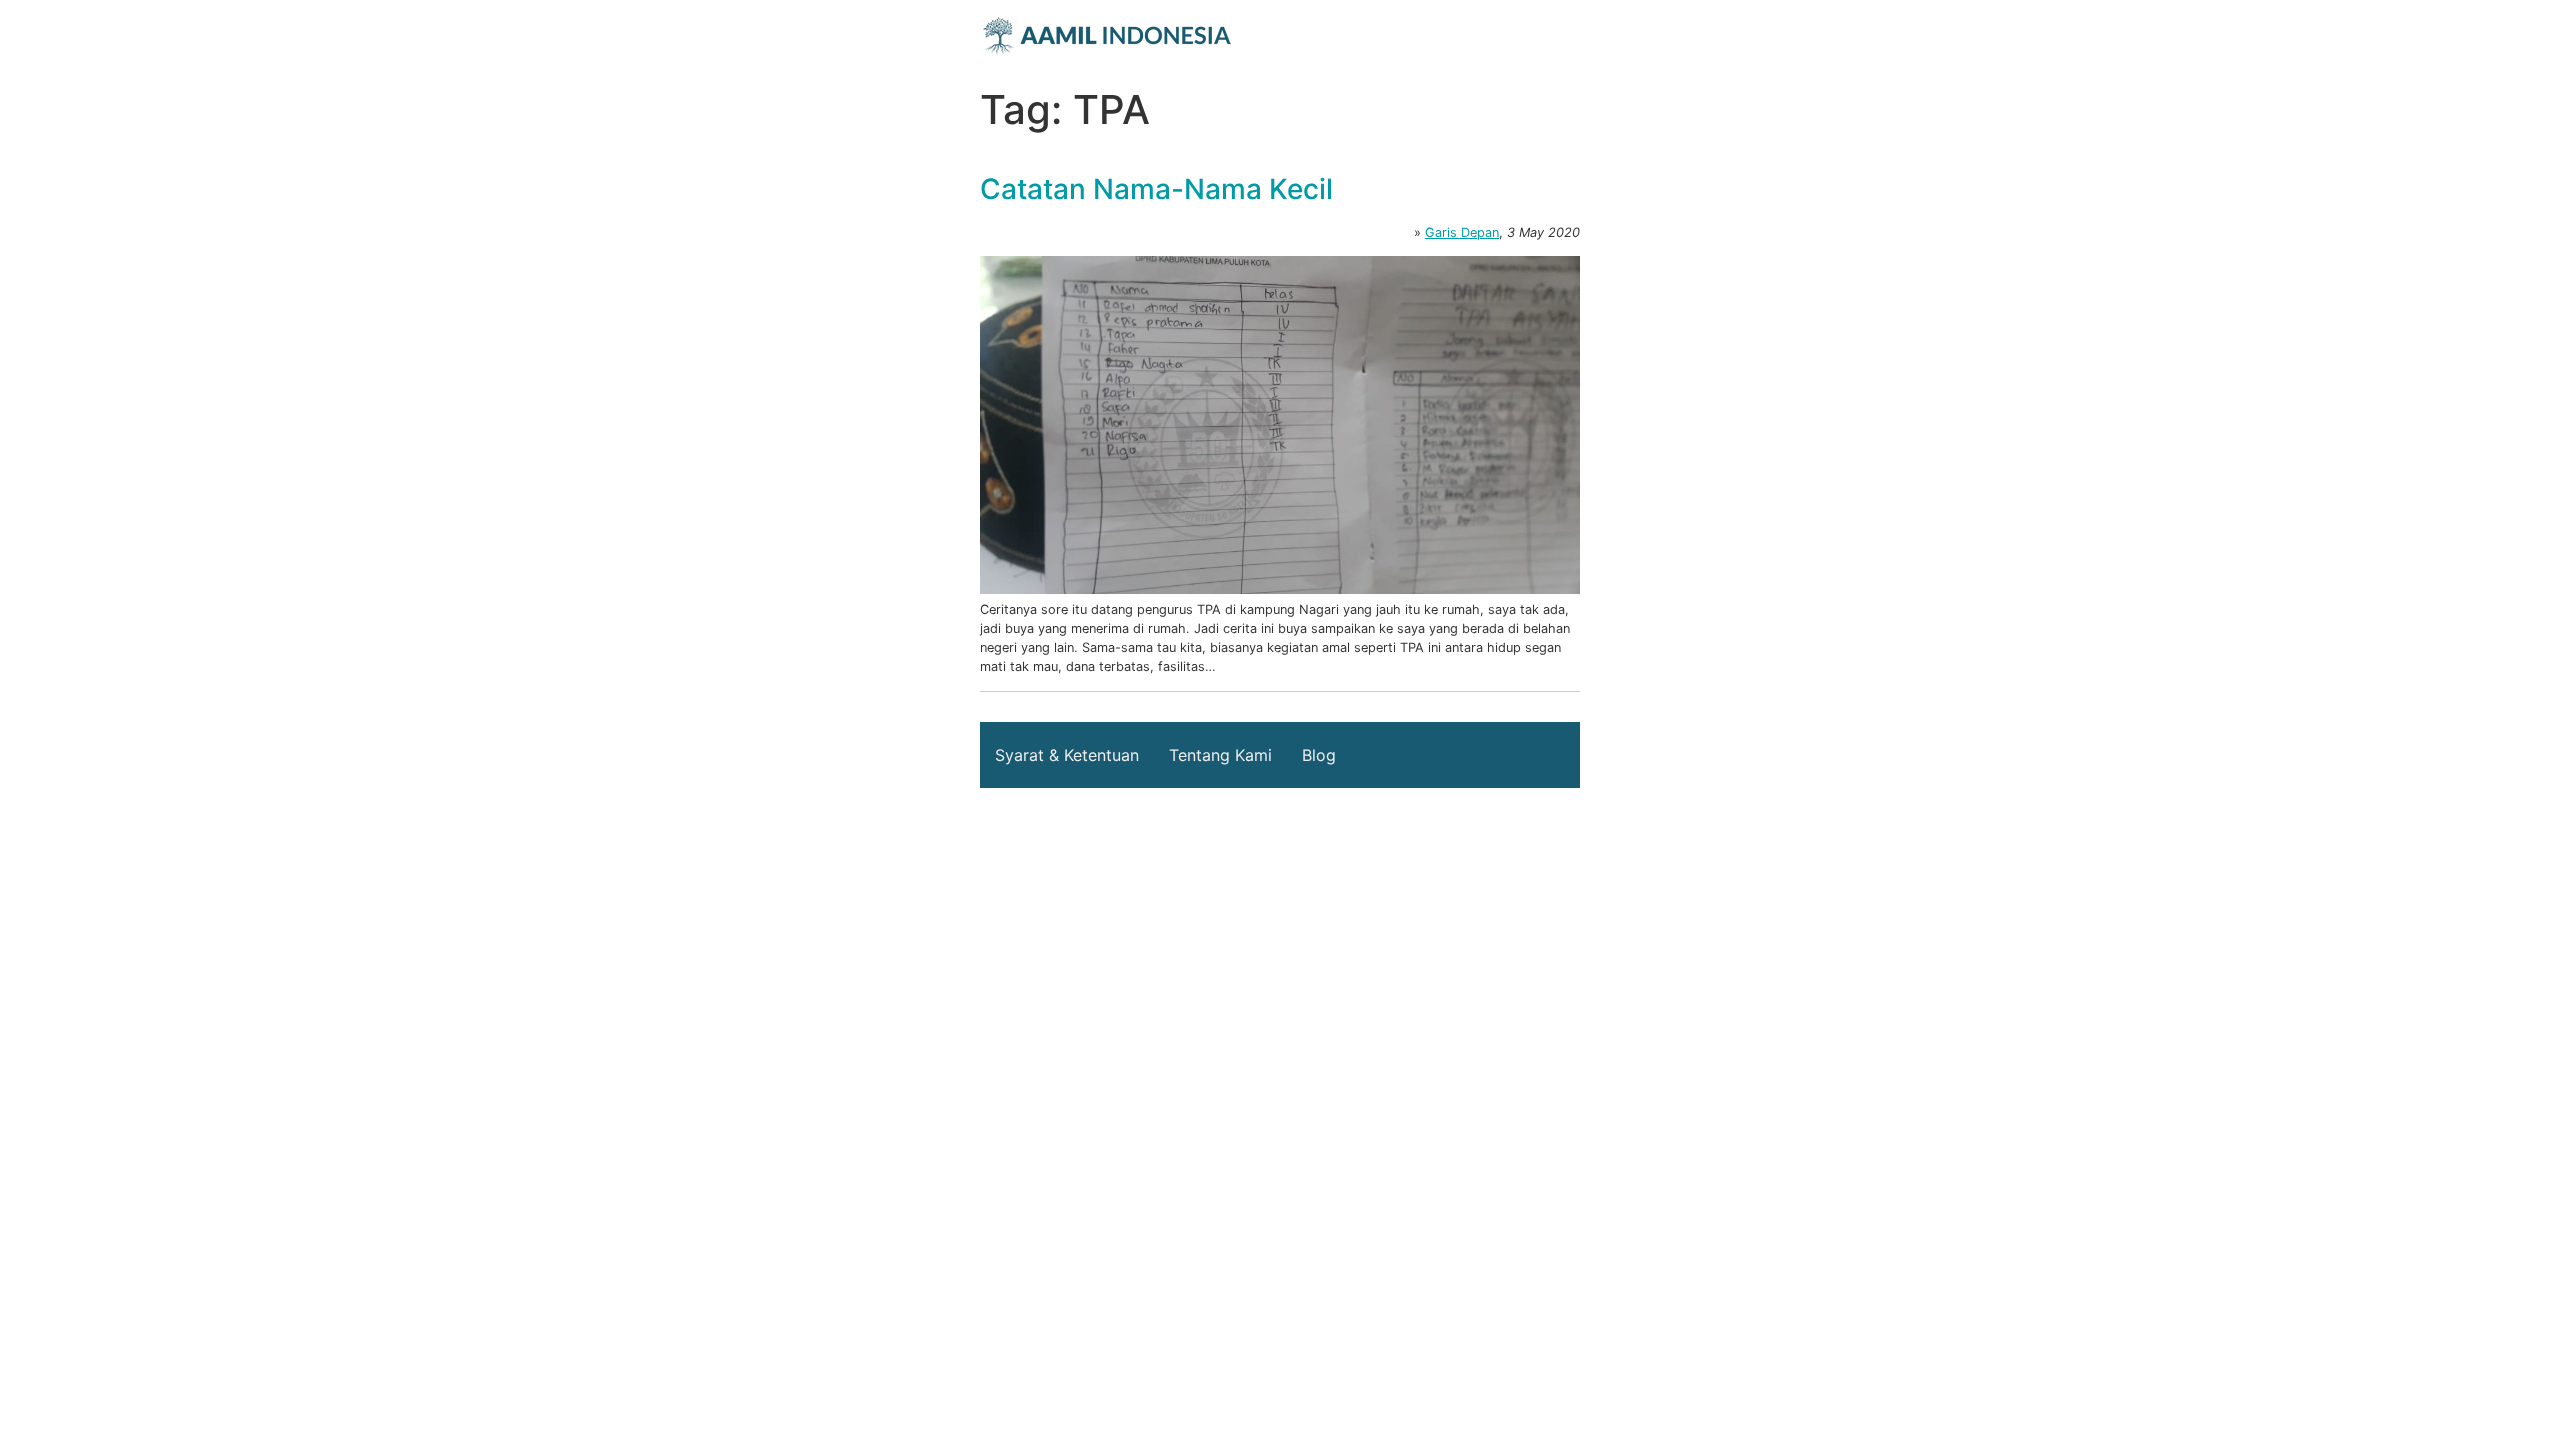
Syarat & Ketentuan (1067, 755)
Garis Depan (1462, 232)
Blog (1319, 755)
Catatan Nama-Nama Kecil (1156, 189)
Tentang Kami (1220, 755)
